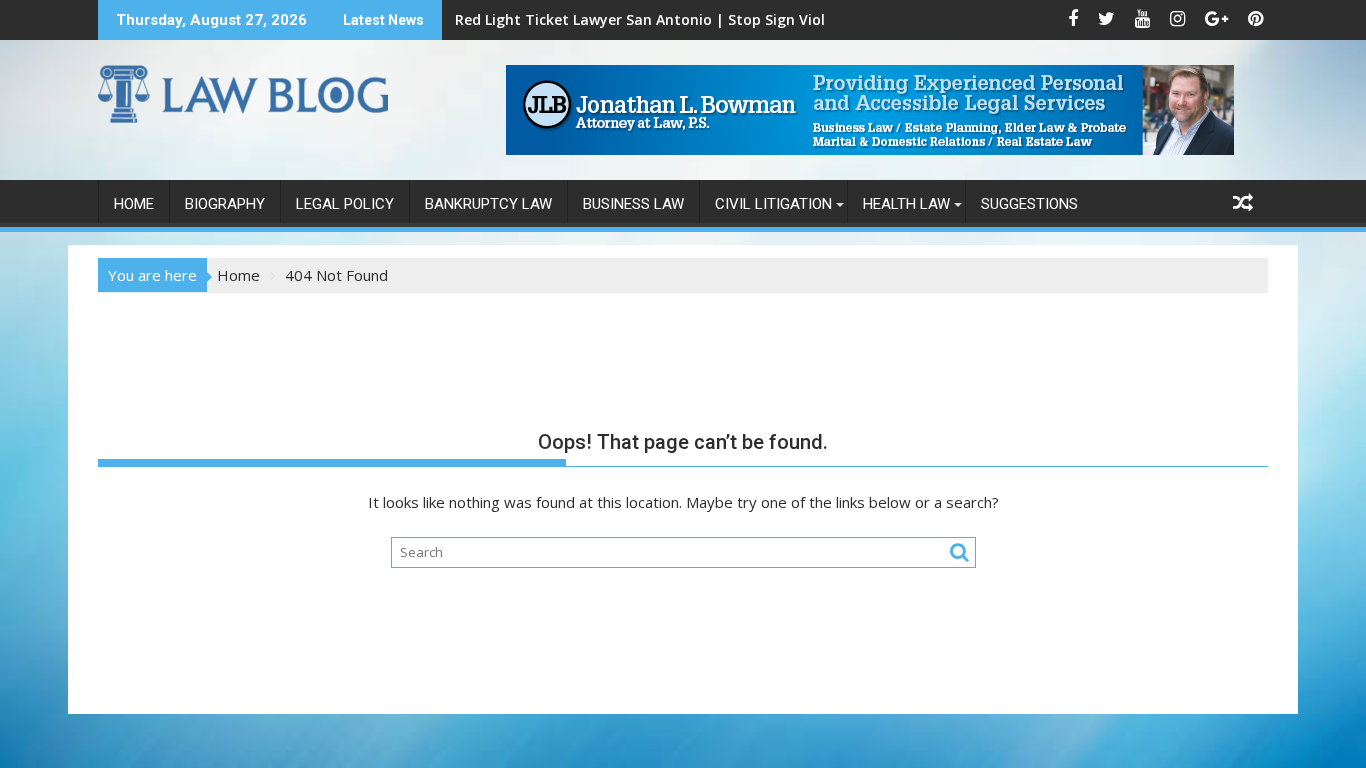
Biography (225, 204)
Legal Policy (345, 204)
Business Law (633, 204)
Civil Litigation (773, 204)
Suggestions (1029, 204)
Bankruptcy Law (488, 204)
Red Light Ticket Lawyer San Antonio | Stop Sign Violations (662, 19)
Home (134, 204)
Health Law (906, 204)
